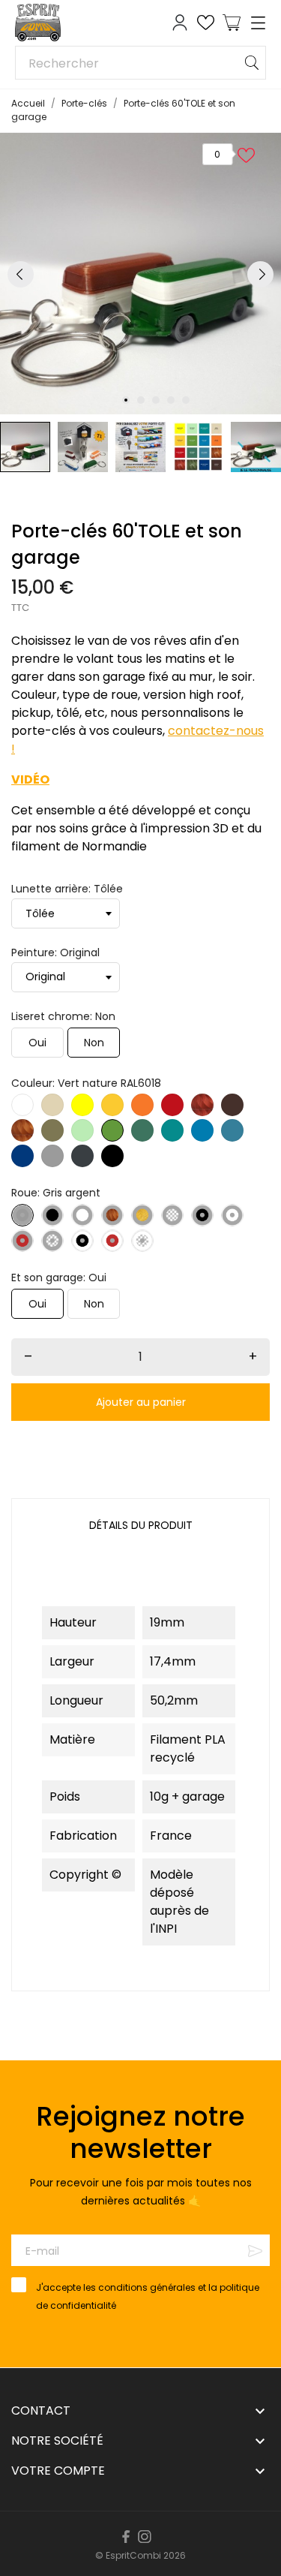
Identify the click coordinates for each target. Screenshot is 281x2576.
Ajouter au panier (141, 1402)
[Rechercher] (252, 63)
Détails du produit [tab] (141, 1525)
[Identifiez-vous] (180, 23)
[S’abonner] (255, 2251)
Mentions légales (114, 2529)
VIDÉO (30, 779)
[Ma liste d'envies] (206, 23)
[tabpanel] (140, 274)
